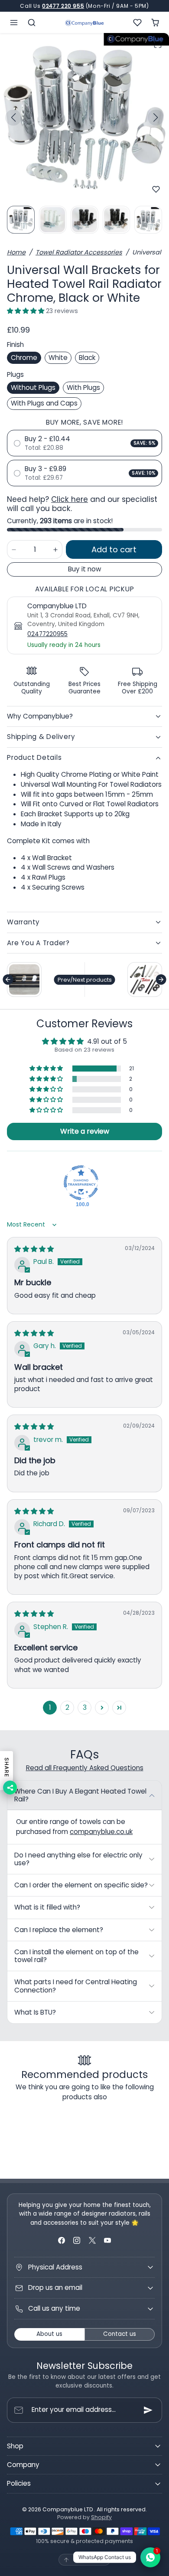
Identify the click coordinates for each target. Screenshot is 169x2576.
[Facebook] (62, 2240)
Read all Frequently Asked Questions (85, 1768)
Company (23, 2465)
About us (49, 2334)
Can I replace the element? (59, 1930)
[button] (14, 22)
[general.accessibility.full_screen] (158, 44)
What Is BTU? (35, 2012)
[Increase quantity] (55, 549)
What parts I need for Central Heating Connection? (76, 1986)
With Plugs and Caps (44, 403)
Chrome (24, 358)
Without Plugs (33, 388)
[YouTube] (107, 2240)
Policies (19, 2483)
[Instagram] (77, 2240)
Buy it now (84, 569)
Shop (15, 2446)
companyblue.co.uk (101, 1832)
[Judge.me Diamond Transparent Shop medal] (81, 1183)
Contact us (120, 2334)
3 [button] (85, 1707)
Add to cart (114, 549)
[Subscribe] (148, 2410)
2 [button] (67, 1707)
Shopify (101, 2517)
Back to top (89, 2559)
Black (87, 358)
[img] (34, 1249)
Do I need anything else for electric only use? (78, 1859)
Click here (70, 499)
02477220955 (47, 634)
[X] (92, 2240)
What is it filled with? (47, 1907)
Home (16, 252)
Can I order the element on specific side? (81, 1885)
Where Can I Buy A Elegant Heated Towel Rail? (80, 1795)
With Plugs (83, 388)
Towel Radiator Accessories (79, 252)
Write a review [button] (85, 1131)
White (58, 358)
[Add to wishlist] (156, 189)
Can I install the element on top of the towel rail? (76, 1956)
